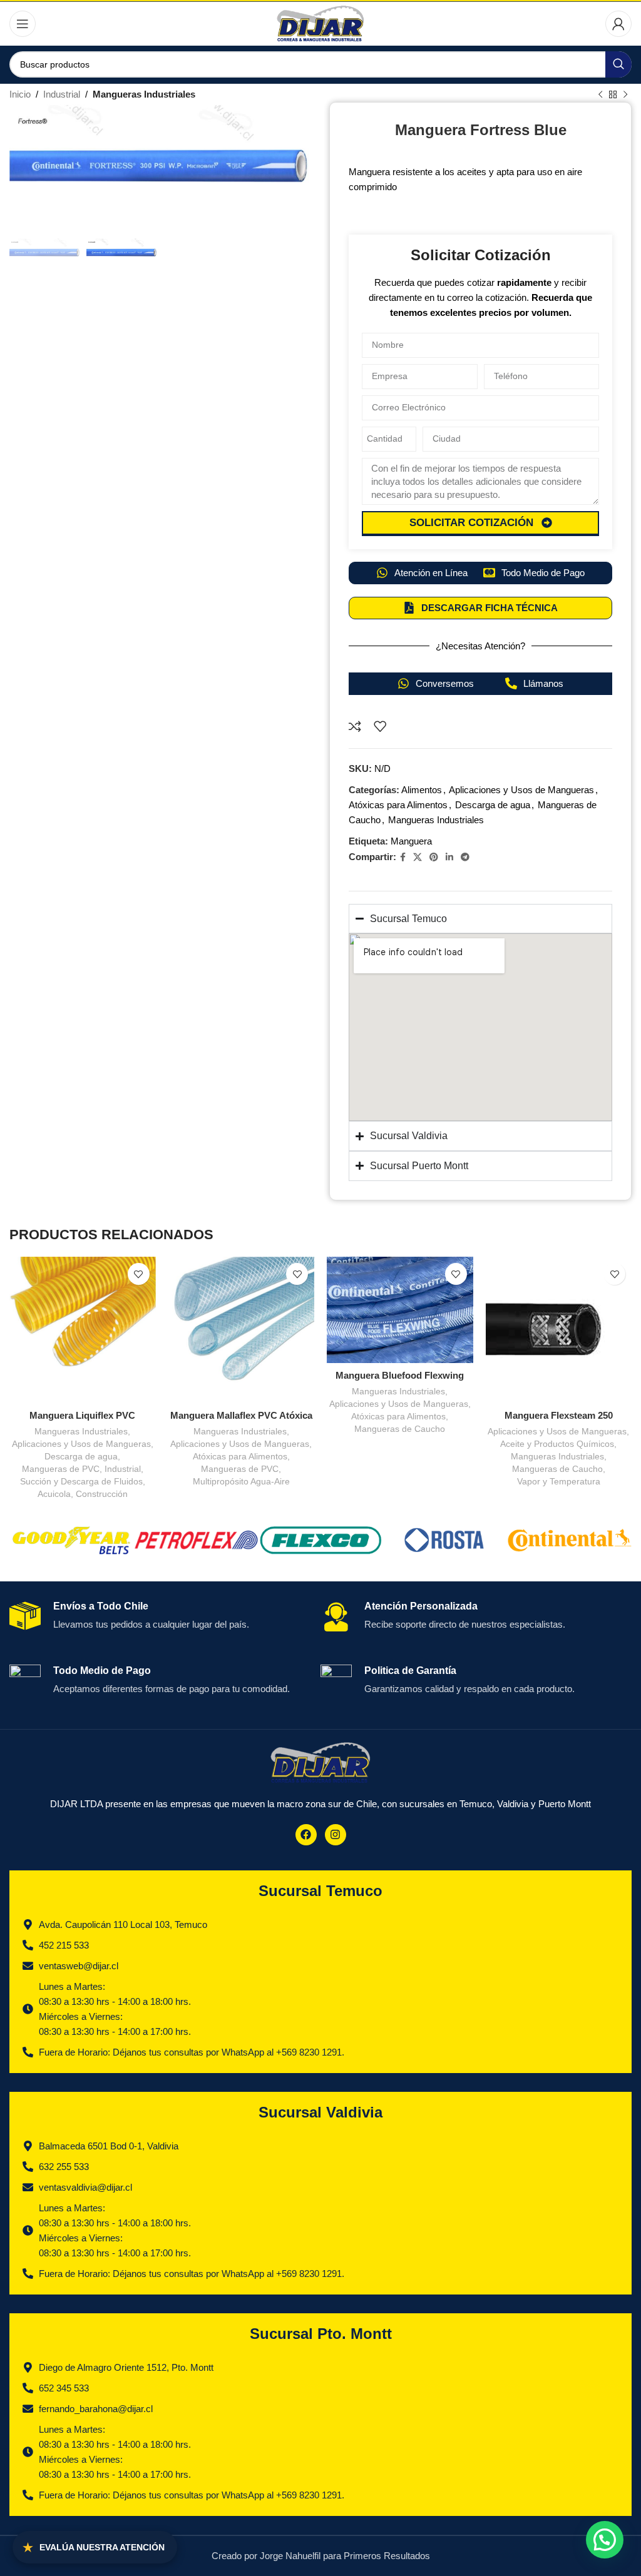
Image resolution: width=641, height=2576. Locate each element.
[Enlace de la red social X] (418, 857)
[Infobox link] (160, 1623)
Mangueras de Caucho (400, 1429)
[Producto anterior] (600, 95)
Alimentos (422, 790)
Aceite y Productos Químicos (557, 1444)
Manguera (411, 841)
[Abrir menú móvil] (23, 24)
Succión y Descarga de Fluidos (81, 1481)
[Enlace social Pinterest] (434, 857)
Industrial (62, 94)
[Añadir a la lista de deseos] (380, 726)
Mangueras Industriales (144, 94)
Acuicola (54, 1494)
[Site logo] (321, 23)
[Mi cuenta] (618, 24)
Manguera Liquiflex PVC (82, 1415)
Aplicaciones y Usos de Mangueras (521, 790)
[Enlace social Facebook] (403, 857)
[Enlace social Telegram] (465, 857)
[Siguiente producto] (625, 95)
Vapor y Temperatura (559, 1481)
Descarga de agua (493, 805)
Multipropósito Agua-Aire (241, 1481)
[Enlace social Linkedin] (449, 857)
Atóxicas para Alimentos (398, 805)
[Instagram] (336, 1835)
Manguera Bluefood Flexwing (400, 1375)
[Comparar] (355, 726)
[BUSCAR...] (618, 64)
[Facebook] (306, 1835)
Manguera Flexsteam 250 (559, 1415)
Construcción (102, 1494)
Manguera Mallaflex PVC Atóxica (241, 1415)
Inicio (20, 94)
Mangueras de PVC (61, 1469)
